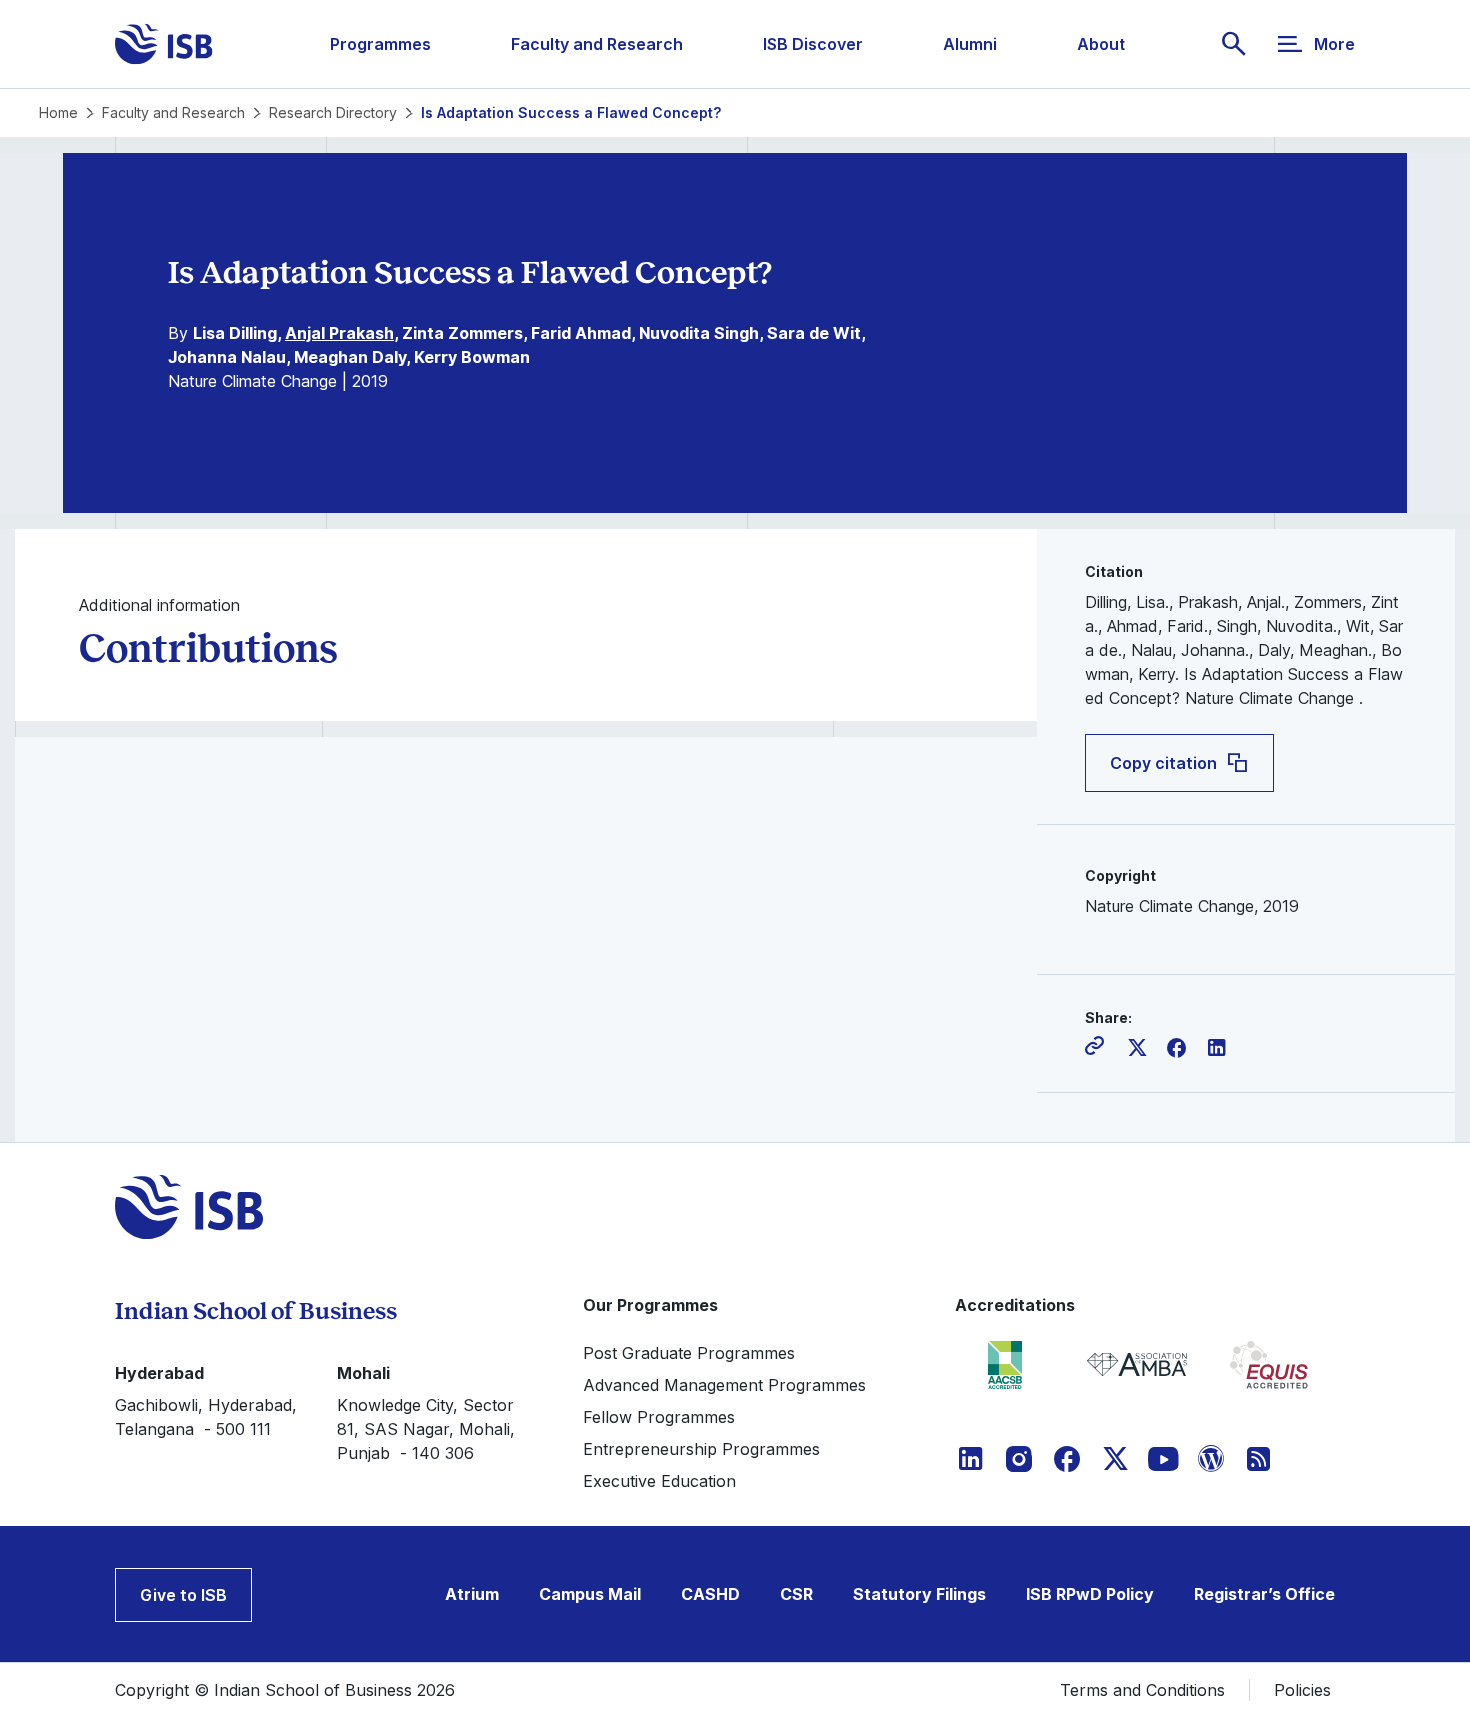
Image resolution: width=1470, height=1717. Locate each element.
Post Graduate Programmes (689, 1353)
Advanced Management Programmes (724, 1385)
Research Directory (333, 112)
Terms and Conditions (1142, 1690)
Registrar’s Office (1264, 1594)
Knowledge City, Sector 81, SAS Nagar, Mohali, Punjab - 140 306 (426, 1429)
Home (58, 112)
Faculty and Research (597, 44)
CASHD (710, 1594)
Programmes (380, 44)
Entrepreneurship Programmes (701, 1449)
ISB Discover (813, 44)
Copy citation (1163, 763)
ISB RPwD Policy (1090, 1594)
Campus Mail (590, 1594)
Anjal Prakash (339, 333)
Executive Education (659, 1481)
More (1334, 44)
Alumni (970, 44)
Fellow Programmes (659, 1417)
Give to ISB (183, 1595)
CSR (796, 1594)
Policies (1302, 1690)
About (1101, 44)
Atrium (472, 1594)
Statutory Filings (919, 1594)
